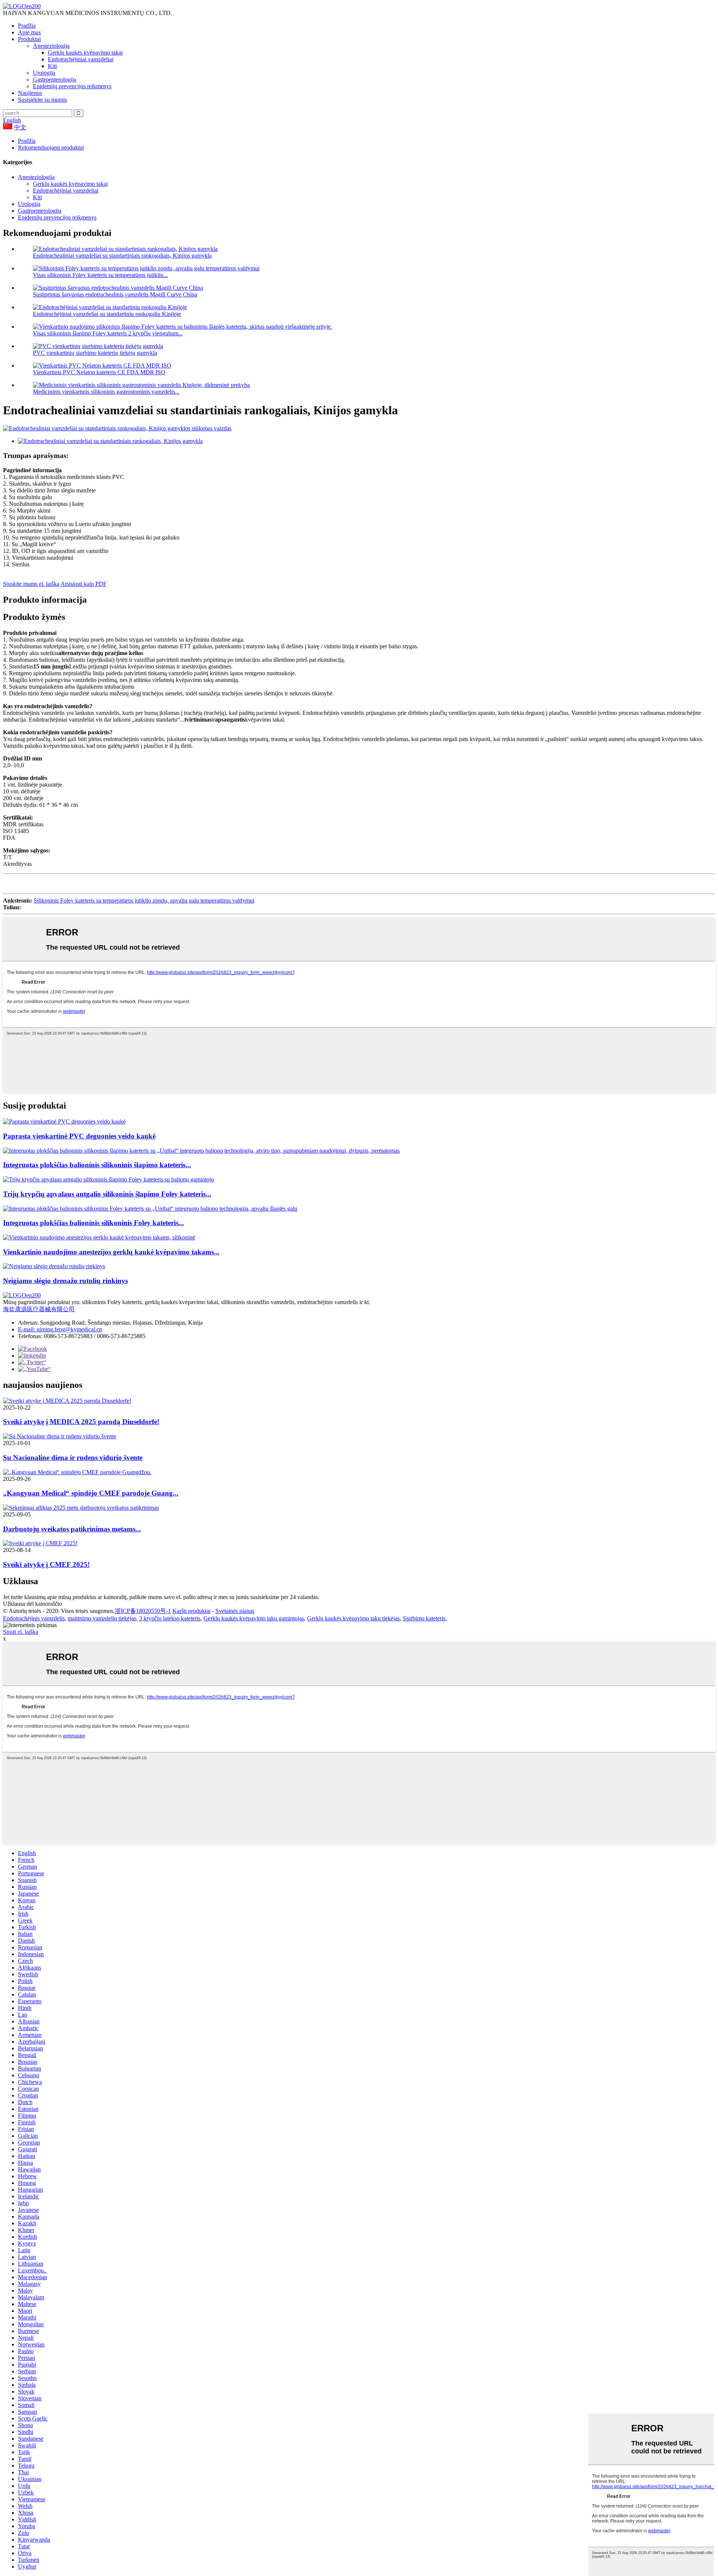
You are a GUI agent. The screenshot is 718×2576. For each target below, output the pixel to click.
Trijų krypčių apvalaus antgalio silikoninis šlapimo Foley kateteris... (107, 1194)
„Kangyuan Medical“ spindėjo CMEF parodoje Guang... (91, 1493)
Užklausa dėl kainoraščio (33, 1604)
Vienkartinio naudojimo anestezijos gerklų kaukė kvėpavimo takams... (111, 1252)
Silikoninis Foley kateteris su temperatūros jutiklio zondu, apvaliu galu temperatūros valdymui (144, 900)
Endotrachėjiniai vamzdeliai (81, 59)
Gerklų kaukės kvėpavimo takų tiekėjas (353, 1618)
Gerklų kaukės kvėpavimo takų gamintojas (254, 1618)
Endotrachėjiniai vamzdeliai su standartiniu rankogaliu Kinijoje (107, 314)
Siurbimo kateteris (424, 1618)
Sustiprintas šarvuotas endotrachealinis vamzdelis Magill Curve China (115, 294)
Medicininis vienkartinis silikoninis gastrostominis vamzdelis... (106, 392)
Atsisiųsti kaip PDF (84, 584)
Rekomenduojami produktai (51, 147)
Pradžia (27, 26)
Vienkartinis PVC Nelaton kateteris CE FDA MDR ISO (99, 372)
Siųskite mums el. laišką (31, 584)
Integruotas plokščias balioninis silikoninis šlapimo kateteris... (97, 1165)
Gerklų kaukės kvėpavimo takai (85, 53)
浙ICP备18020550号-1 (143, 1611)
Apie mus (29, 32)
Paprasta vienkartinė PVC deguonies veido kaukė (79, 1136)
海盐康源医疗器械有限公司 (39, 1309)
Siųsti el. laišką (21, 1632)
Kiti (52, 66)
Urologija (44, 73)
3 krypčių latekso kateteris (170, 1618)
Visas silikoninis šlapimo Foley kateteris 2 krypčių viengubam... (108, 333)
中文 (20, 127)
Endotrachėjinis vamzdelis (34, 1618)
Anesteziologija (51, 46)
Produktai (29, 39)
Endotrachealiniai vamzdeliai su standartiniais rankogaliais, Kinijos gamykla (122, 256)
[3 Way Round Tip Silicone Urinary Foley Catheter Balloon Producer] (108, 1179)
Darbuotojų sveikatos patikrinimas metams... (72, 1529)
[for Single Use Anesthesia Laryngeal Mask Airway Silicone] (99, 1237)
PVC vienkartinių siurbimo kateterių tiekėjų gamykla (95, 353)
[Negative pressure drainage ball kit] (54, 1266)
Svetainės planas (235, 1611)
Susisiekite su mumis (42, 100)
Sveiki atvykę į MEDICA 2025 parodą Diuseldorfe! (81, 1422)
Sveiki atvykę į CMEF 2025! (46, 1564)
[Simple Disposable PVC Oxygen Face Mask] (64, 1121)
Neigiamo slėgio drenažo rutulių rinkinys (65, 1281)
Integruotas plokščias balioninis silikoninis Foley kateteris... (93, 1223)
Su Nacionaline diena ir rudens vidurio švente (73, 1458)
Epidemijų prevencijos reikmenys (72, 86)
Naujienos (30, 93)
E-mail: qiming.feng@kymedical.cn (60, 1329)
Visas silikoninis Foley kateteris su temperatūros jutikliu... (100, 275)
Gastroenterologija (55, 79)
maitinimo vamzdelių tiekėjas (102, 1618)
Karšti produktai (191, 1611)
